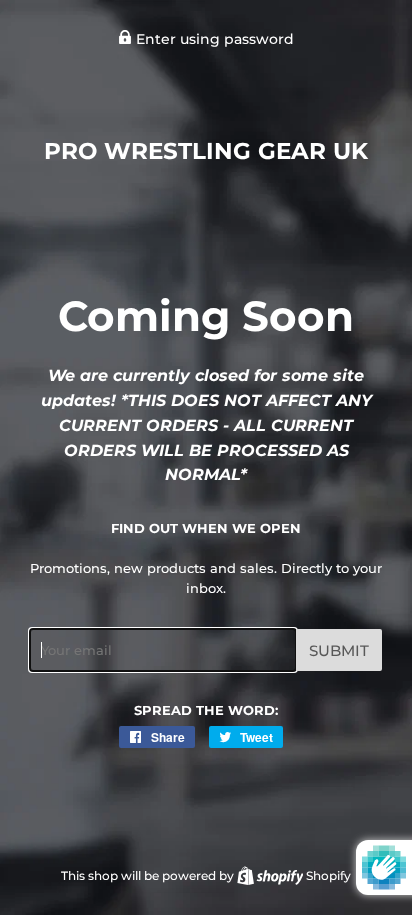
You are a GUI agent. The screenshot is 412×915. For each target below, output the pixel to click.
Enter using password (213, 39)
